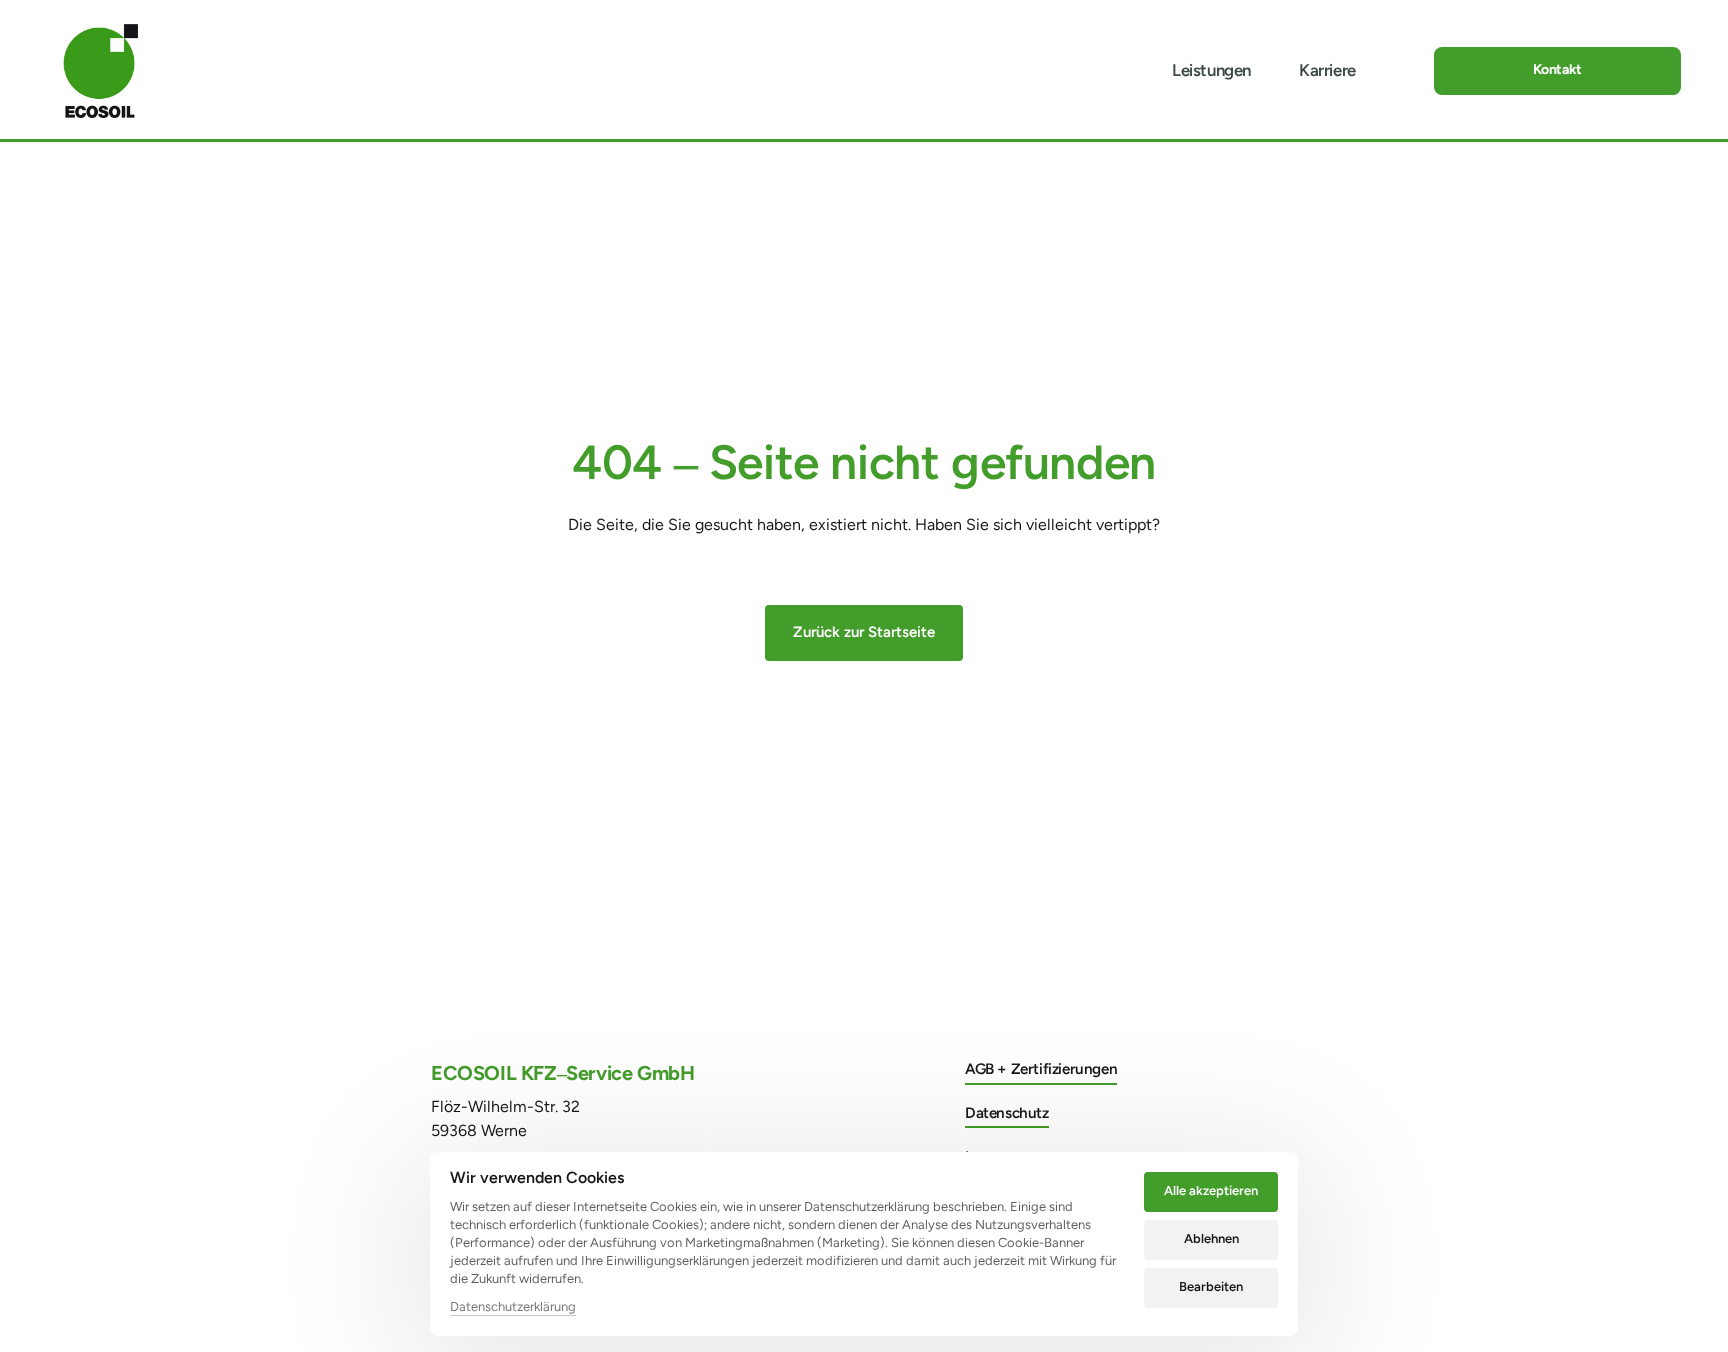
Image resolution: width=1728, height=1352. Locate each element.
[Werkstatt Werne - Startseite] (100, 71)
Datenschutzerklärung (513, 1308)
